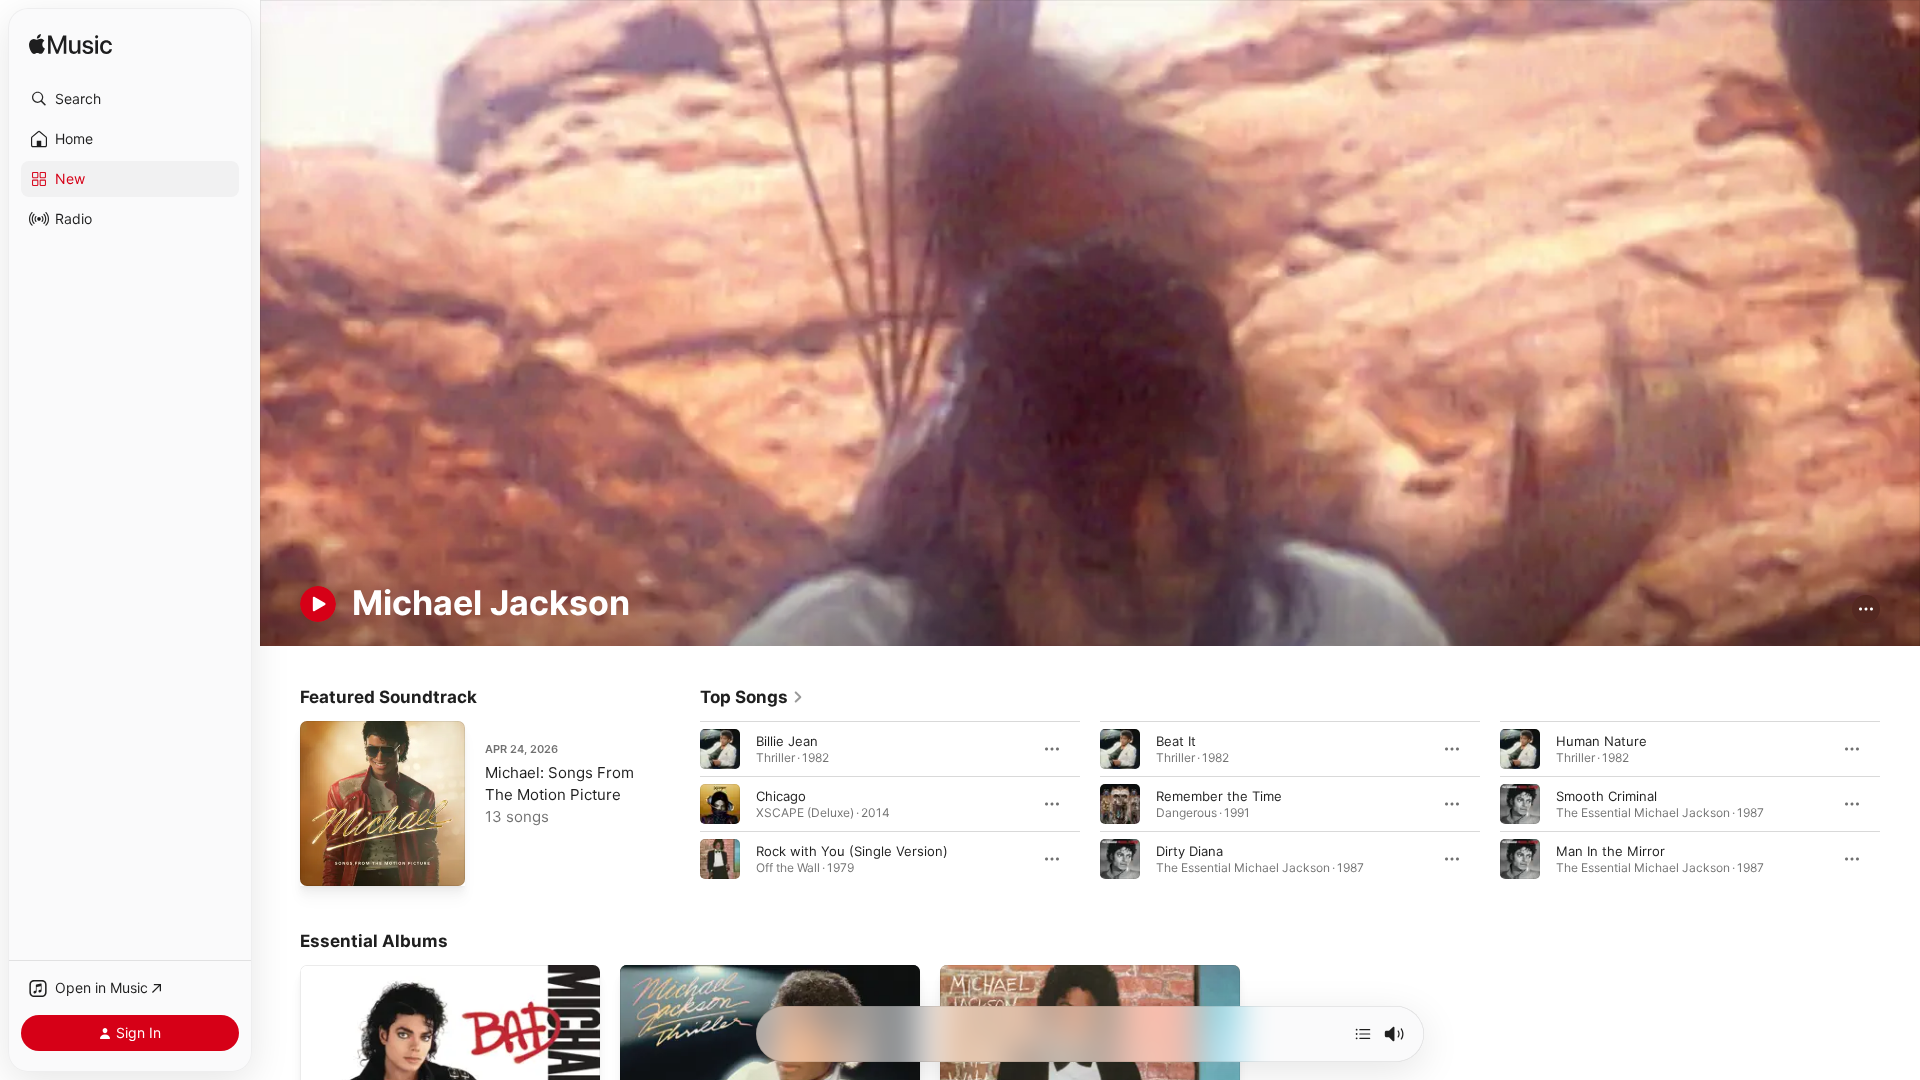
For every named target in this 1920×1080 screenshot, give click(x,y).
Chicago (781, 795)
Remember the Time (1219, 795)
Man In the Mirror (1610, 850)
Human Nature (1601, 740)
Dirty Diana (1189, 850)
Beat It (1176, 740)
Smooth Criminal (1606, 795)
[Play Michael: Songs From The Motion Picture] (325, 861)
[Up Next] (1363, 1034)
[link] (752, 697)
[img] (70, 45)
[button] (130, 99)
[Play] (318, 604)
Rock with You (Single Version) (852, 850)
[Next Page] (1900, 803)
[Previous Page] (680, 803)
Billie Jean (787, 740)
